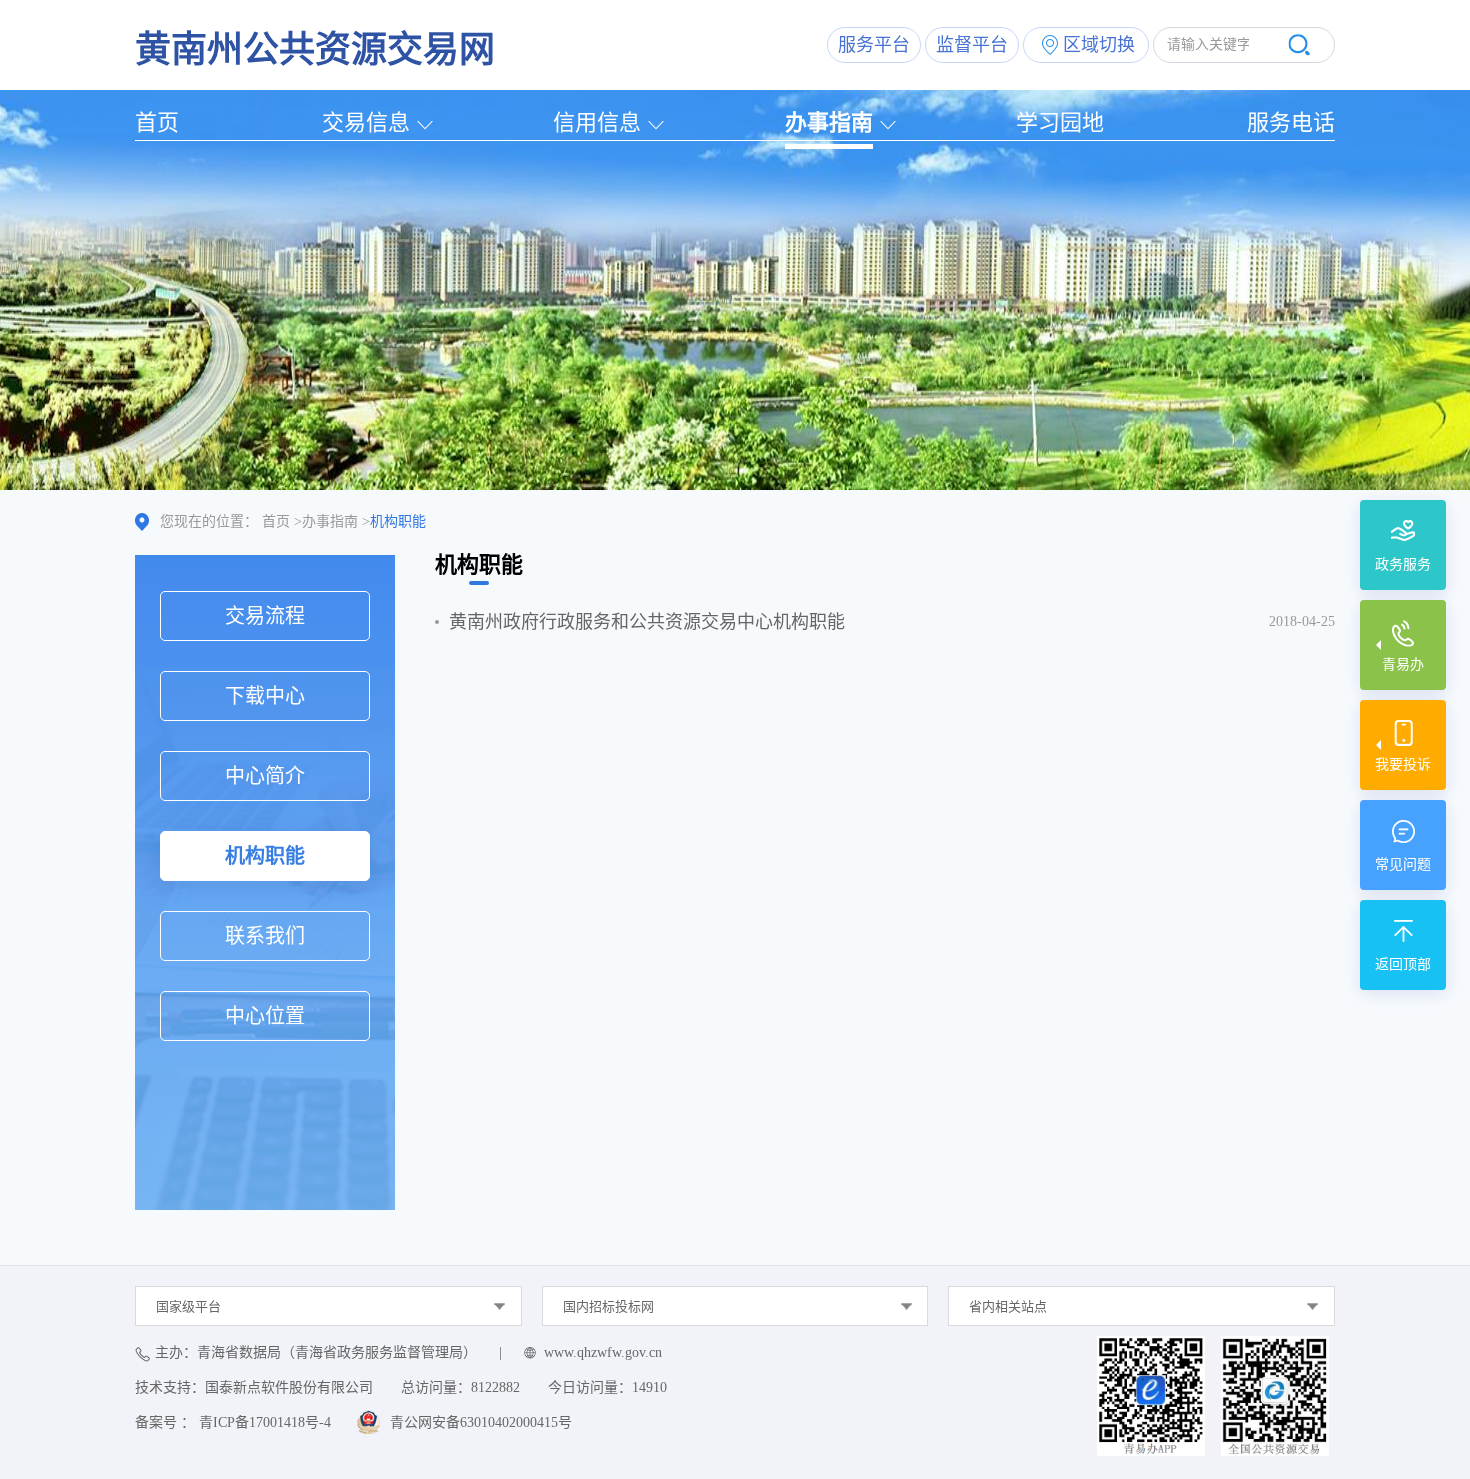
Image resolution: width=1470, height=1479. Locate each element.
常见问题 (1403, 864)
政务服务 (1403, 564)
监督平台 (972, 45)
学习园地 (1060, 122)
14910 (649, 1387)
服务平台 (874, 45)
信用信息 (597, 122)
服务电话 (1291, 122)
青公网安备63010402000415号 (481, 1422)
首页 (157, 122)
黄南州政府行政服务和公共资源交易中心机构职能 (647, 622)
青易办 (1403, 664)
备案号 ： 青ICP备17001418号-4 (233, 1422)
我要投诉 (1403, 764)
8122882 (495, 1387)
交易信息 (366, 122)
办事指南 (829, 122)
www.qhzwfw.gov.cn (603, 1352)
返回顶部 (1403, 964)
